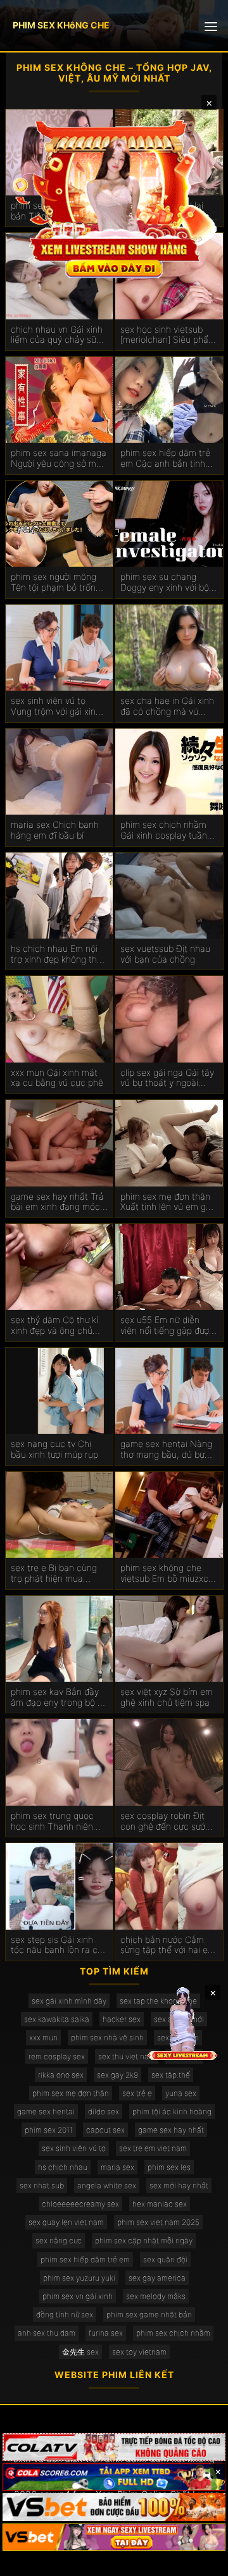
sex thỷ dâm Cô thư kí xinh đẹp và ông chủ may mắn (54, 1326)
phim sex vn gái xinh (78, 2296)
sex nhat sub (42, 2185)
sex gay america (157, 2278)
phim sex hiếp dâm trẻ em (85, 2259)
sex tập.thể (171, 2075)
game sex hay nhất (171, 2130)
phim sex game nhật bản (149, 2314)
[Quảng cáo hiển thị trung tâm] (114, 197)
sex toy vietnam (139, 2352)
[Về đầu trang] (200, 2561)
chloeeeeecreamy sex (80, 2204)
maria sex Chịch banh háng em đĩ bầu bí (55, 830)
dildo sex (104, 2111)
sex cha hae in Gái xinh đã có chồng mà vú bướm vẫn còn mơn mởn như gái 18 (167, 706)
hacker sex (122, 2019)
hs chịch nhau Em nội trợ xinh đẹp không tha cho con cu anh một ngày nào (56, 954)
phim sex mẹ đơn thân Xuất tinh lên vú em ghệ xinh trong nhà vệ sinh (168, 1202)
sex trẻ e (137, 2093)
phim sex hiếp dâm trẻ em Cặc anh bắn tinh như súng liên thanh (165, 459)
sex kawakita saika (57, 2019)
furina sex (106, 2333)
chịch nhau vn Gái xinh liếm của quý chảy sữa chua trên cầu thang (57, 335)
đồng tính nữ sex (65, 2314)
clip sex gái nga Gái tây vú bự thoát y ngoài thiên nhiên (167, 1078)
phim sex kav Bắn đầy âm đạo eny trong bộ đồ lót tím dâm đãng (59, 1698)
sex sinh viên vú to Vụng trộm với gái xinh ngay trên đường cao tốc (56, 706)
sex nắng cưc (59, 2240)
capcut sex (105, 2130)
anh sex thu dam (47, 2333)
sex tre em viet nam (153, 2148)
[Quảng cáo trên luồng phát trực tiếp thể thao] (114, 2537)
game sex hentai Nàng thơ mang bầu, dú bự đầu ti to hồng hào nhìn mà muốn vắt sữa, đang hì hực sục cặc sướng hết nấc (168, 1450)
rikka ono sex (61, 2075)
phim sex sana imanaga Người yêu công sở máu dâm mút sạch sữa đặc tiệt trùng (59, 459)
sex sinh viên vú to (74, 2148)
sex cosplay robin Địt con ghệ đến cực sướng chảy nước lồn (168, 1821)
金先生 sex (80, 2352)
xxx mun (43, 2037)
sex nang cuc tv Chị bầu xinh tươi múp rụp (54, 1449)
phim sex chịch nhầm (173, 2333)
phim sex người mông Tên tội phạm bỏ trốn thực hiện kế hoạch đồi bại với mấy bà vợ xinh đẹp (57, 582)
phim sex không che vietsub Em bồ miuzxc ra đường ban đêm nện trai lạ (166, 1574)
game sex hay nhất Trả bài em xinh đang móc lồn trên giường (57, 1202)
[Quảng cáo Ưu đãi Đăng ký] (114, 2477)
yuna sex (181, 2093)
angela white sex (107, 2185)
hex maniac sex (160, 2204)
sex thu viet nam (127, 2056)
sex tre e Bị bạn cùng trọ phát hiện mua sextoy (54, 1574)
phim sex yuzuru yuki (79, 2278)
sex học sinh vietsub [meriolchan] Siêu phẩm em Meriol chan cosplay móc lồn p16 (168, 335)
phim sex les (169, 2167)
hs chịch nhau (63, 2167)
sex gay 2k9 (117, 2075)
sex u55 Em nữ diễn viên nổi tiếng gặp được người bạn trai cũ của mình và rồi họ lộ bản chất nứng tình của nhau (167, 1326)
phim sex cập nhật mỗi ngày (144, 2240)
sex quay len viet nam (66, 2222)
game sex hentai (46, 2111)
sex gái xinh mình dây (69, 2001)
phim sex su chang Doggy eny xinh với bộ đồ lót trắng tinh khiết (165, 582)
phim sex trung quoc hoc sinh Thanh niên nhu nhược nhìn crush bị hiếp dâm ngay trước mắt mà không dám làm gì (59, 1821)
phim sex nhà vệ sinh (107, 2037)
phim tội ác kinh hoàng (172, 2111)
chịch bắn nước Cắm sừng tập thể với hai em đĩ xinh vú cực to (168, 1945)
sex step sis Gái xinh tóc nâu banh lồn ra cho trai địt (59, 1945)
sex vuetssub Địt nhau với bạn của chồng (165, 954)
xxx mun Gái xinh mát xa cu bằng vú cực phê (57, 1078)
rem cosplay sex (57, 2056)
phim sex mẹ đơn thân (71, 2093)
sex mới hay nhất (179, 2185)
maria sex (117, 2167)
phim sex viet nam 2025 (158, 2222)
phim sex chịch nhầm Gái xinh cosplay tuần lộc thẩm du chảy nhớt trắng (166, 830)
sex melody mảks (156, 2296)
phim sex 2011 (49, 2130)
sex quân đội (165, 2259)
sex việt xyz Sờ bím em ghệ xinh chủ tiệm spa (167, 1697)
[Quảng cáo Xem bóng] (114, 2447)
